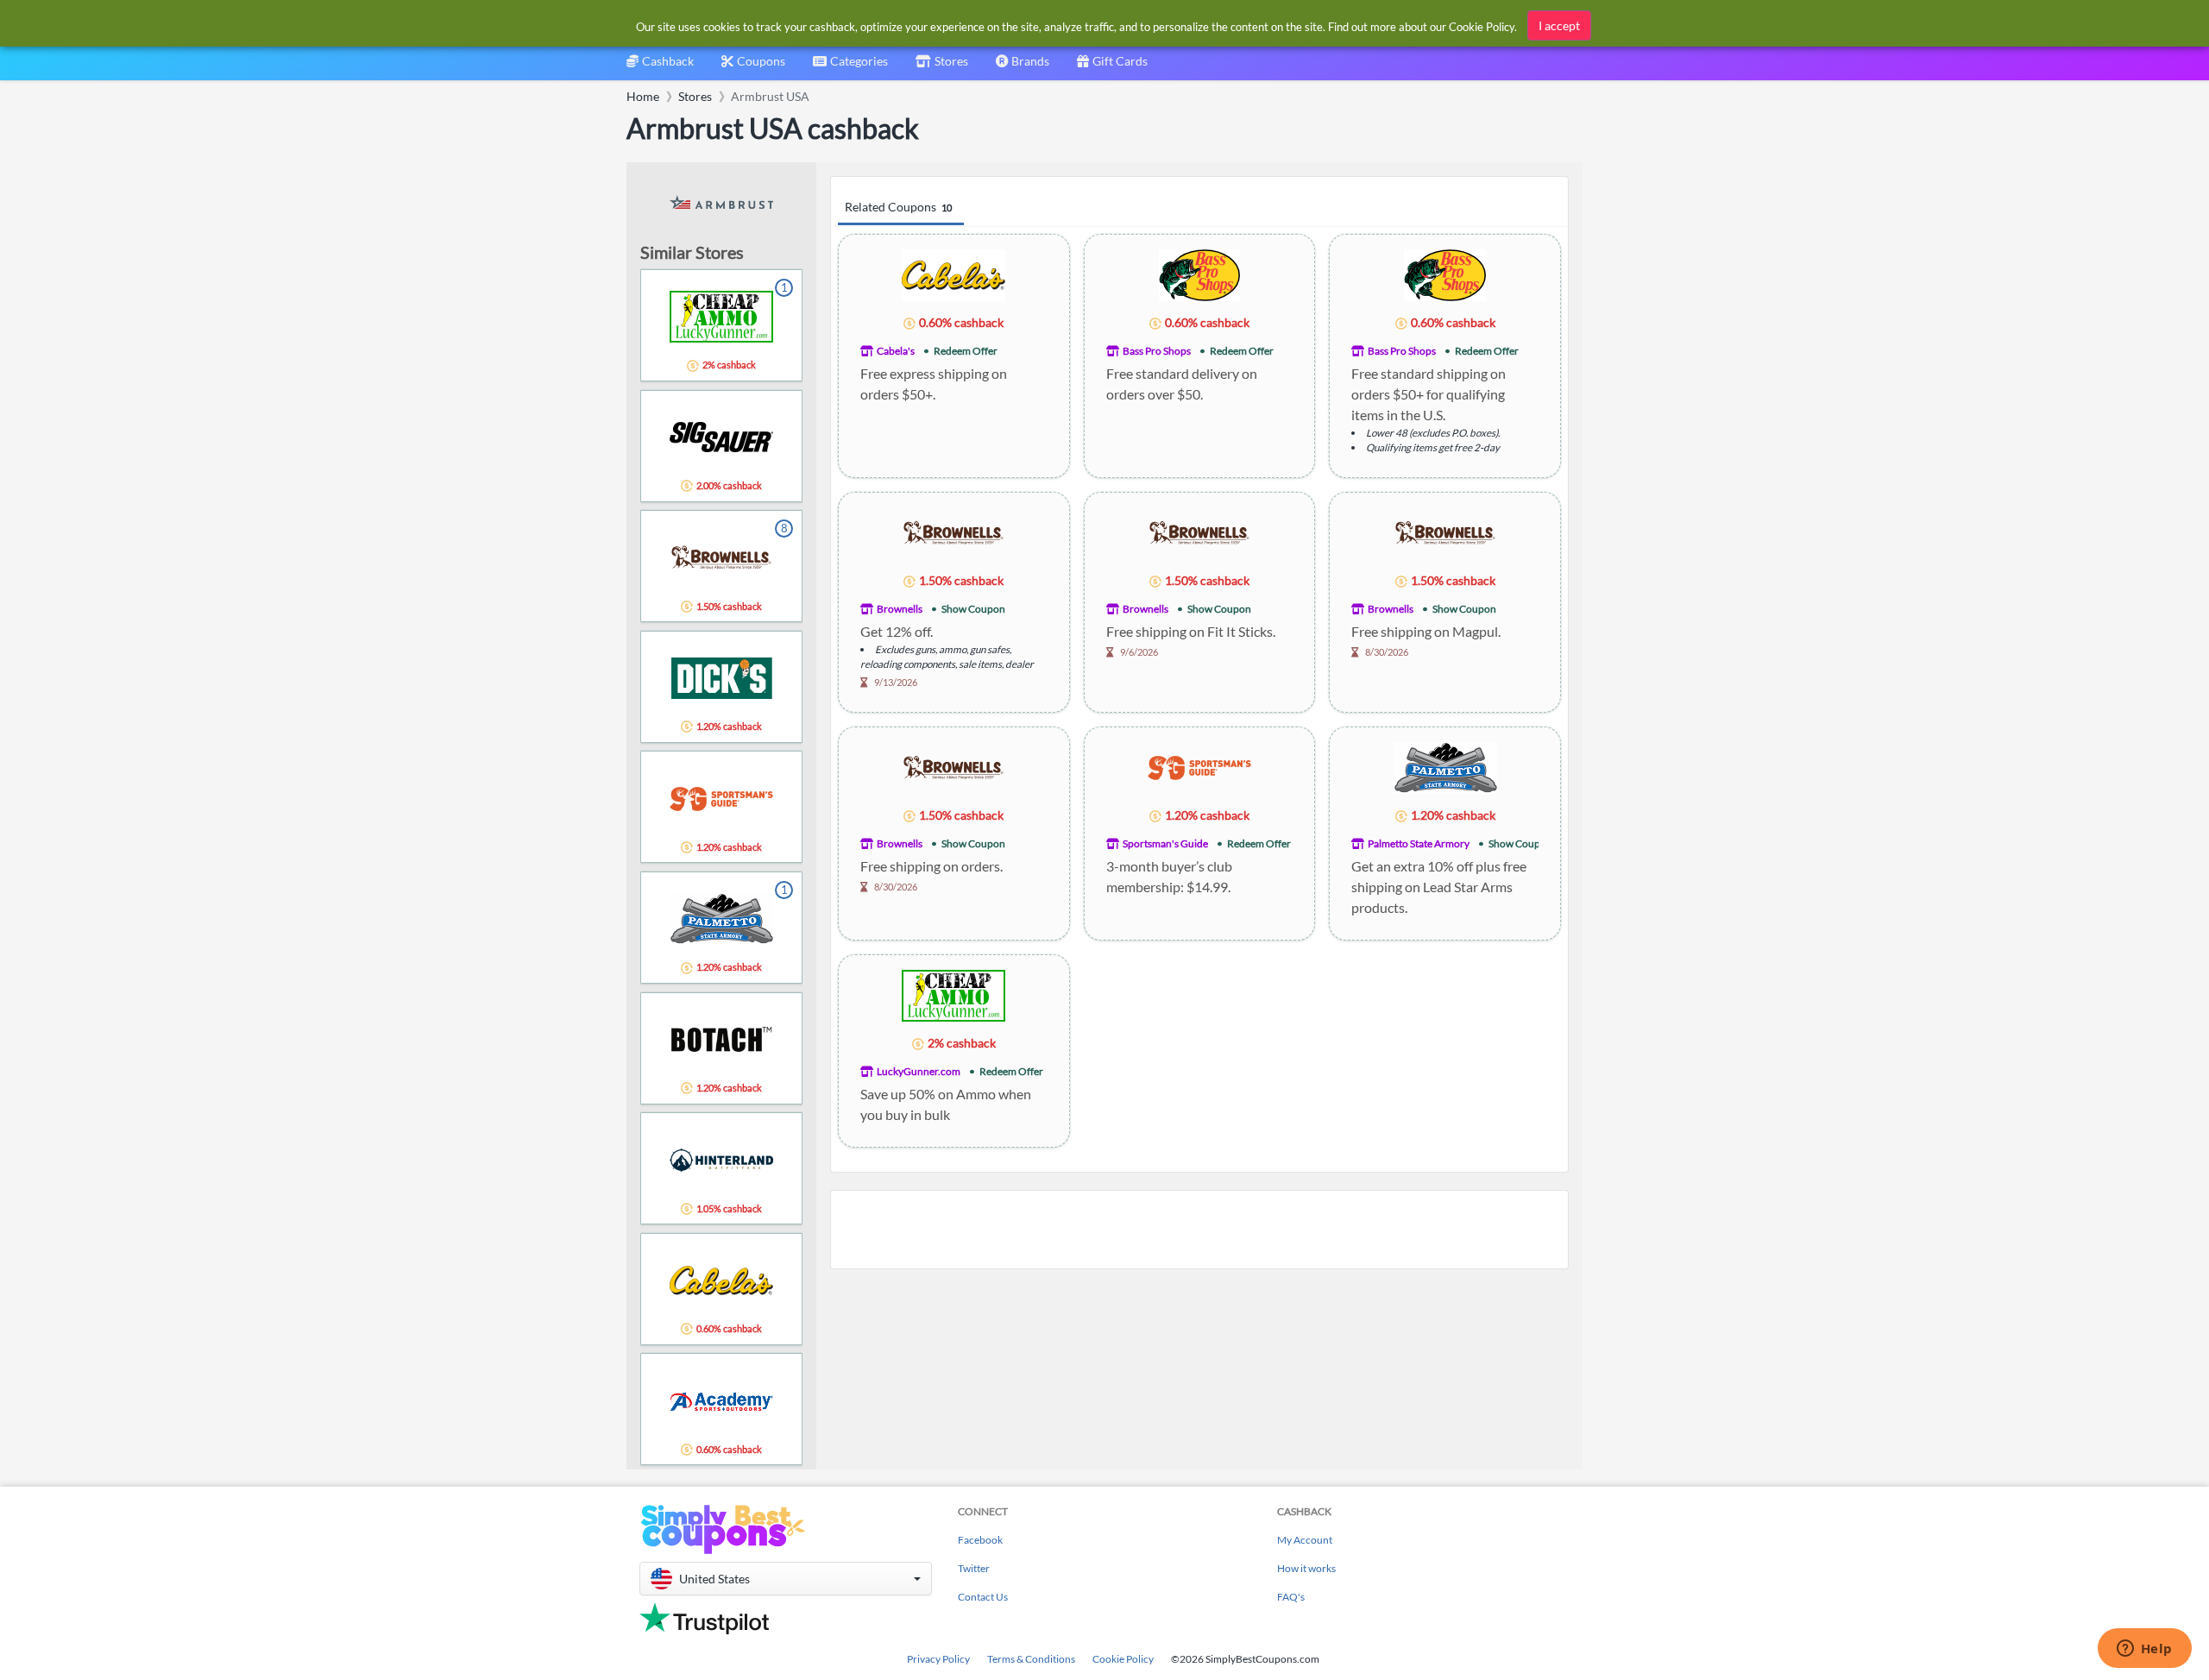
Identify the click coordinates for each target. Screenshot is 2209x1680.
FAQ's (1291, 1597)
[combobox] (850, 67)
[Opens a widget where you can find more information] (2144, 1650)
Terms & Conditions (1031, 1659)
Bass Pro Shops (1157, 351)
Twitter (974, 1568)
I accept (1559, 25)
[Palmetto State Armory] (1445, 767)
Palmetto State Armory (1419, 843)
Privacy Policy (938, 1659)
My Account (1305, 1540)
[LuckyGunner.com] (953, 994)
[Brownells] (953, 532)
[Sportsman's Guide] (1199, 767)
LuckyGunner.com (919, 1071)
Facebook (980, 1540)
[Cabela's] (953, 274)
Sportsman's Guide (1165, 843)
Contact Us (983, 1597)
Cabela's (896, 351)
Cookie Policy (1123, 1659)
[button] (786, 1579)
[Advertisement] (1199, 1230)
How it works (1306, 1568)
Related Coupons (898, 207)
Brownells (900, 609)
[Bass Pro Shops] (1200, 274)
